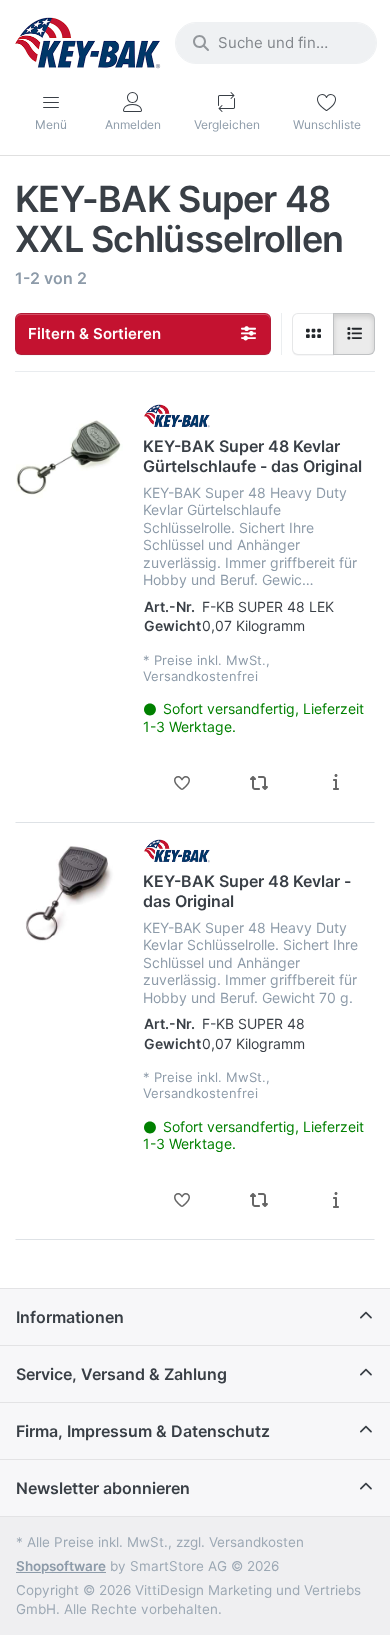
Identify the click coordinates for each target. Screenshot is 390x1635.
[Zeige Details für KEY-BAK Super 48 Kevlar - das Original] (69, 892)
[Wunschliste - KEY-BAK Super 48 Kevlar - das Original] (181, 1200)
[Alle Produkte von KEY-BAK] (176, 416)
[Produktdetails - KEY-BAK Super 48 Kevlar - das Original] (335, 1200)
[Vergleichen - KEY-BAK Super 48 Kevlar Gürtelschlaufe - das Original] (258, 783)
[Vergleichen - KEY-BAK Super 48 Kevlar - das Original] (258, 1200)
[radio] (313, 334)
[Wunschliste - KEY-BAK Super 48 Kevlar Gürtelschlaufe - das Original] (181, 783)
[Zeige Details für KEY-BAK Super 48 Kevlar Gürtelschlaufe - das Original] (69, 457)
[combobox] (276, 43)
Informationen (70, 1317)
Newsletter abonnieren (103, 1488)
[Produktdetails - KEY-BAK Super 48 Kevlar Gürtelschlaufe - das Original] (335, 783)
